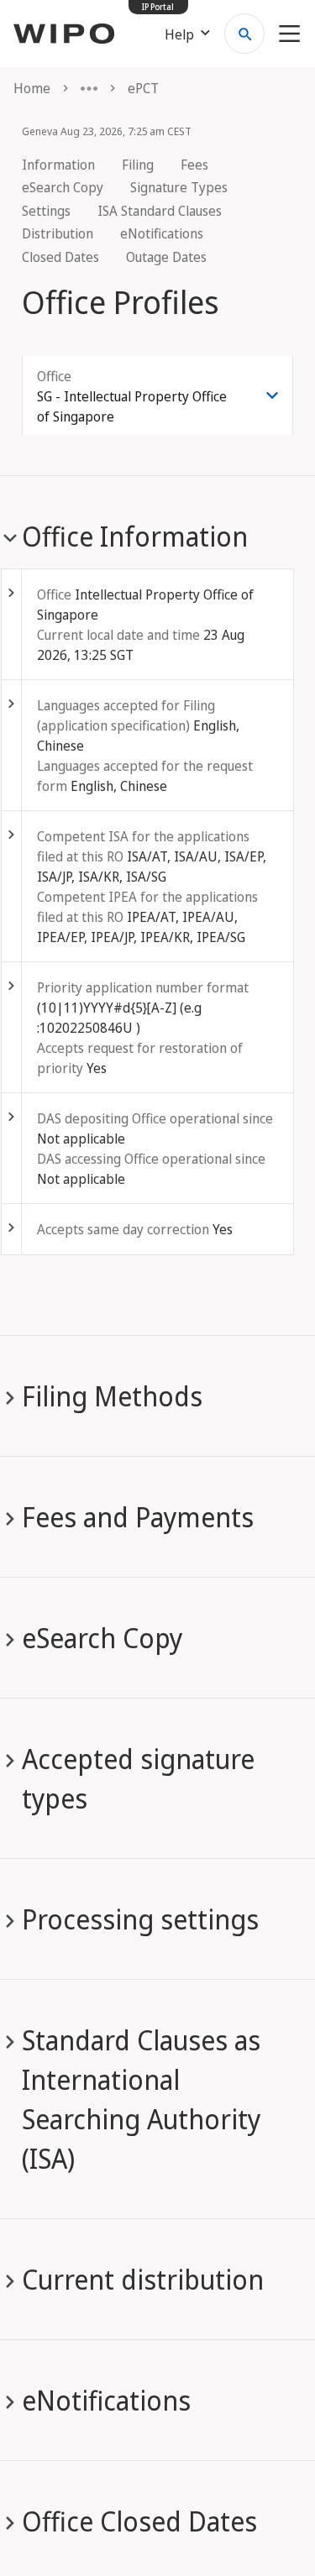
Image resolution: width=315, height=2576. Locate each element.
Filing (138, 165)
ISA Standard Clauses (160, 211)
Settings (46, 211)
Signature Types (179, 187)
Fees (194, 165)
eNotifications (162, 233)
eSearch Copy (63, 187)
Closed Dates (60, 257)
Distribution (58, 233)
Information (58, 165)
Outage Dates (166, 257)
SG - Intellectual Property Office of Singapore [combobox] (132, 406)
